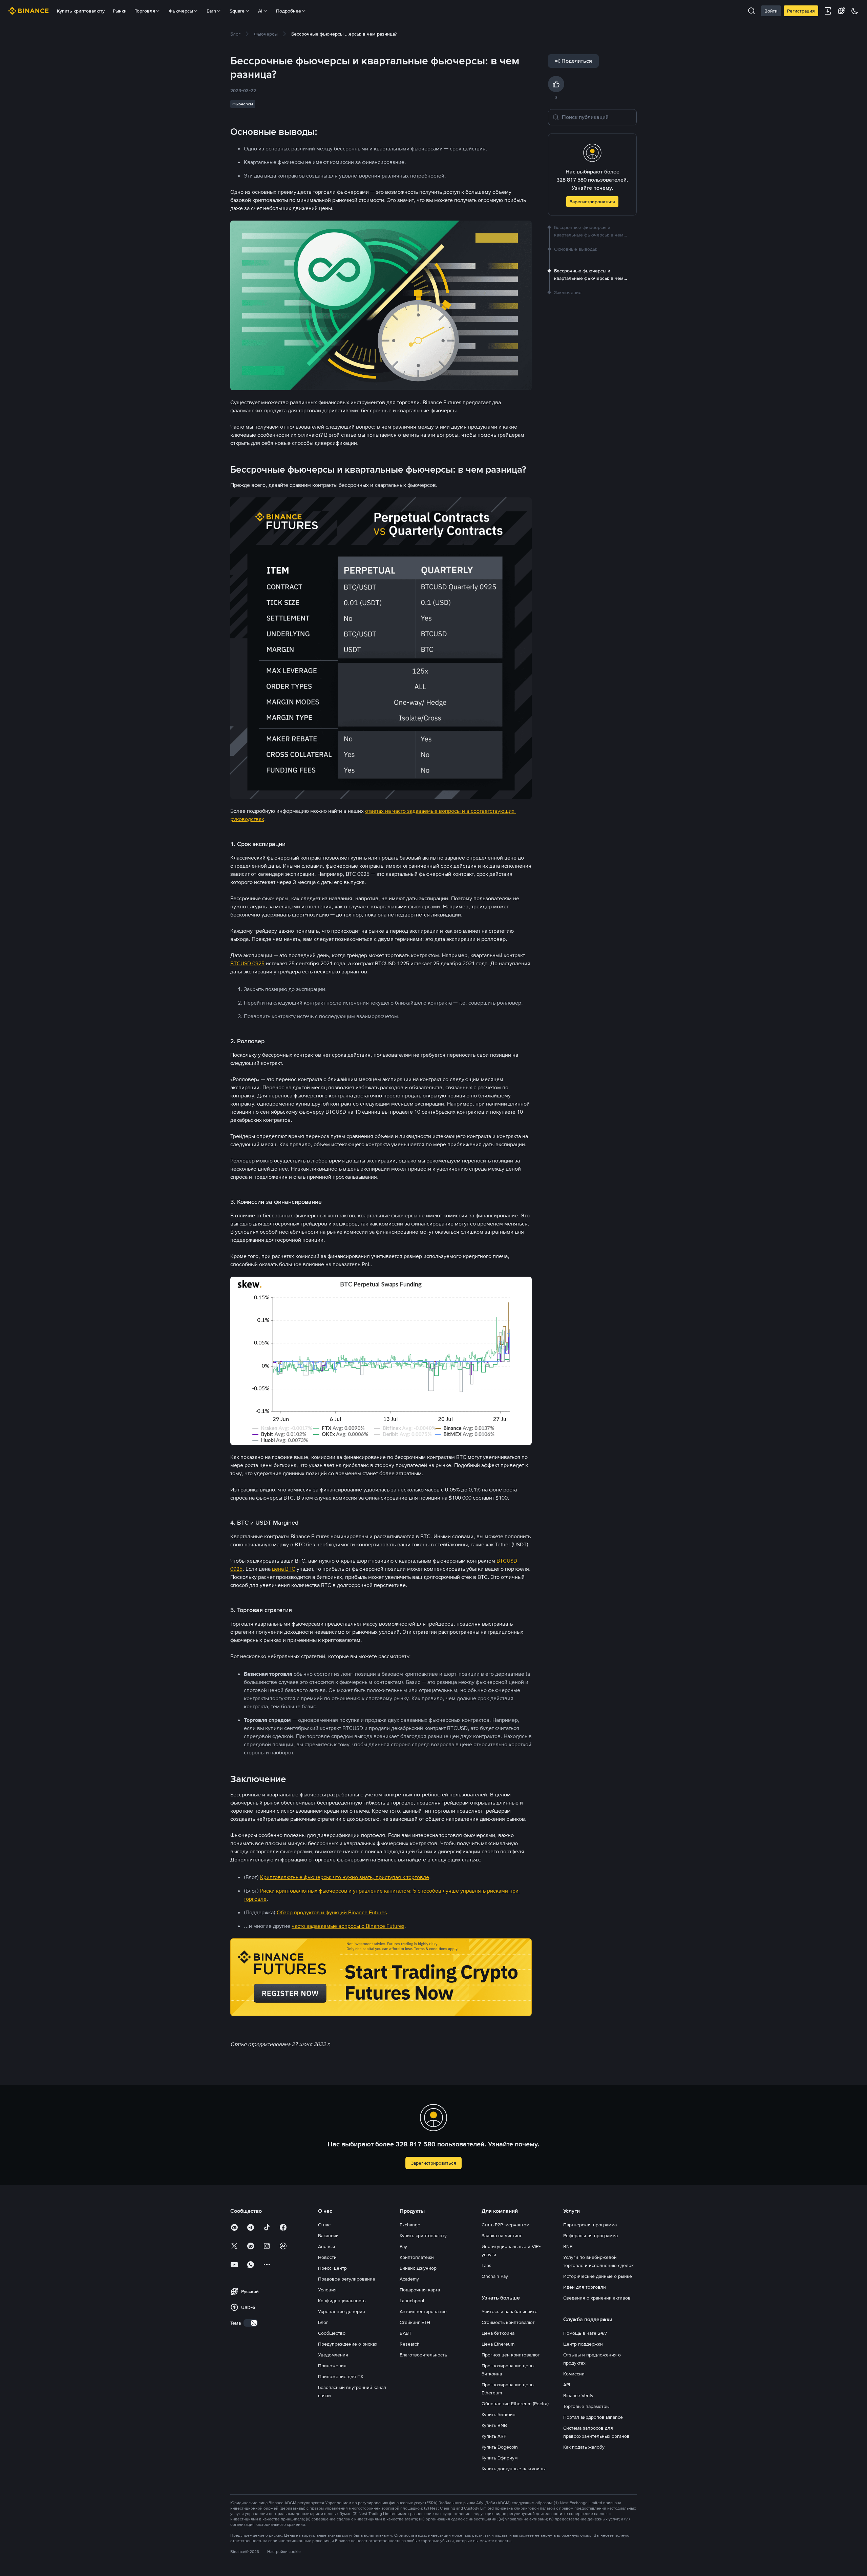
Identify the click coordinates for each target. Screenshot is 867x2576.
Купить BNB (494, 2425)
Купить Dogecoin (500, 2447)
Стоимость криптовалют (508, 2322)
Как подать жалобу (584, 2447)
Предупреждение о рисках (348, 2344)
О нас (324, 2225)
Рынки (120, 11)
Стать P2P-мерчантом (505, 2225)
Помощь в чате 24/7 (585, 2333)
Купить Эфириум (500, 2458)
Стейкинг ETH (415, 2322)
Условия (327, 2290)
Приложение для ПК (341, 2376)
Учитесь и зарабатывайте (510, 2311)
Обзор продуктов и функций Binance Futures (332, 1912)
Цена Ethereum (498, 2344)
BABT (406, 2333)
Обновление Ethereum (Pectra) (515, 2404)
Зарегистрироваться (592, 202)
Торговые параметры (586, 2406)
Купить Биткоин (499, 2414)
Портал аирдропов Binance (593, 2417)
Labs (487, 2265)
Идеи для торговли (585, 2287)
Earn (211, 11)
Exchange (410, 2225)
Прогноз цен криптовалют (511, 2355)
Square (237, 11)
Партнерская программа (590, 2225)
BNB (568, 2246)
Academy (409, 2279)
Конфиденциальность (342, 2301)
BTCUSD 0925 (247, 963)
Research (410, 2344)
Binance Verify (578, 2395)
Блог (323, 2322)
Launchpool (412, 2301)
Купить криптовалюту (81, 11)
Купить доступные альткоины (514, 2469)
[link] (235, 34)
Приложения (332, 2366)
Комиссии (574, 2374)
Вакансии (328, 2235)
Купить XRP (494, 2436)
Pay (403, 2246)
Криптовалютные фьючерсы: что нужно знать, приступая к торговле (345, 1877)
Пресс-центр (332, 2268)
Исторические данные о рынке (598, 2276)
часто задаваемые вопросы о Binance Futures (348, 1926)
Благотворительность (423, 2355)
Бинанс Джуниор (418, 2268)
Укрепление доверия (342, 2311)
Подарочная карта (420, 2290)
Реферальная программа (590, 2235)
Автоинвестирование (423, 2311)
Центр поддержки (583, 2344)
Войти (771, 11)
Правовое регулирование (347, 2279)
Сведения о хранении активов (597, 2298)
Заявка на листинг (502, 2235)
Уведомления (333, 2355)
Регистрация (801, 11)
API (567, 2385)
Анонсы (326, 2246)
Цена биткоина (498, 2333)
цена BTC (284, 1569)
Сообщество (332, 2333)
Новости (327, 2257)
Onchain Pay (495, 2276)
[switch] (251, 2323)
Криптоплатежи (417, 2257)
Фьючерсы (181, 11)
